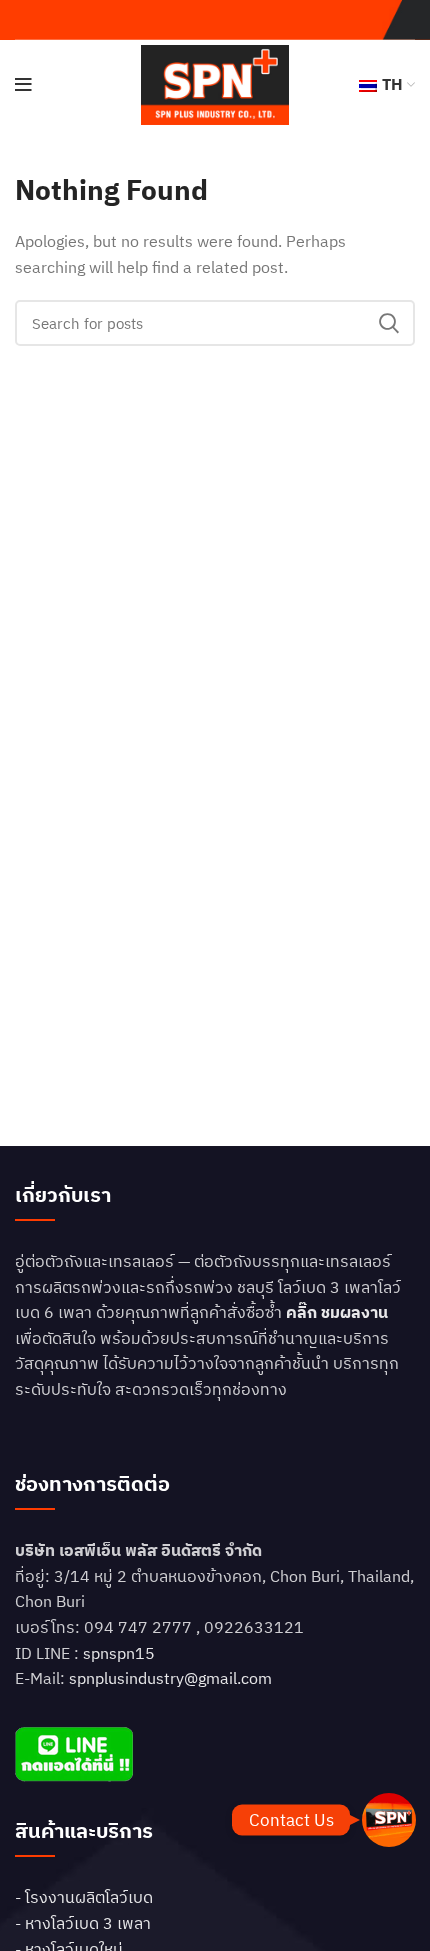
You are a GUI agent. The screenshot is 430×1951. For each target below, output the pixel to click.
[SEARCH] (388, 323)
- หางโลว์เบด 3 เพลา (83, 1923)
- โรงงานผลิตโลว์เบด (84, 1897)
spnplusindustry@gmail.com (170, 1678)
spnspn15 (119, 1653)
